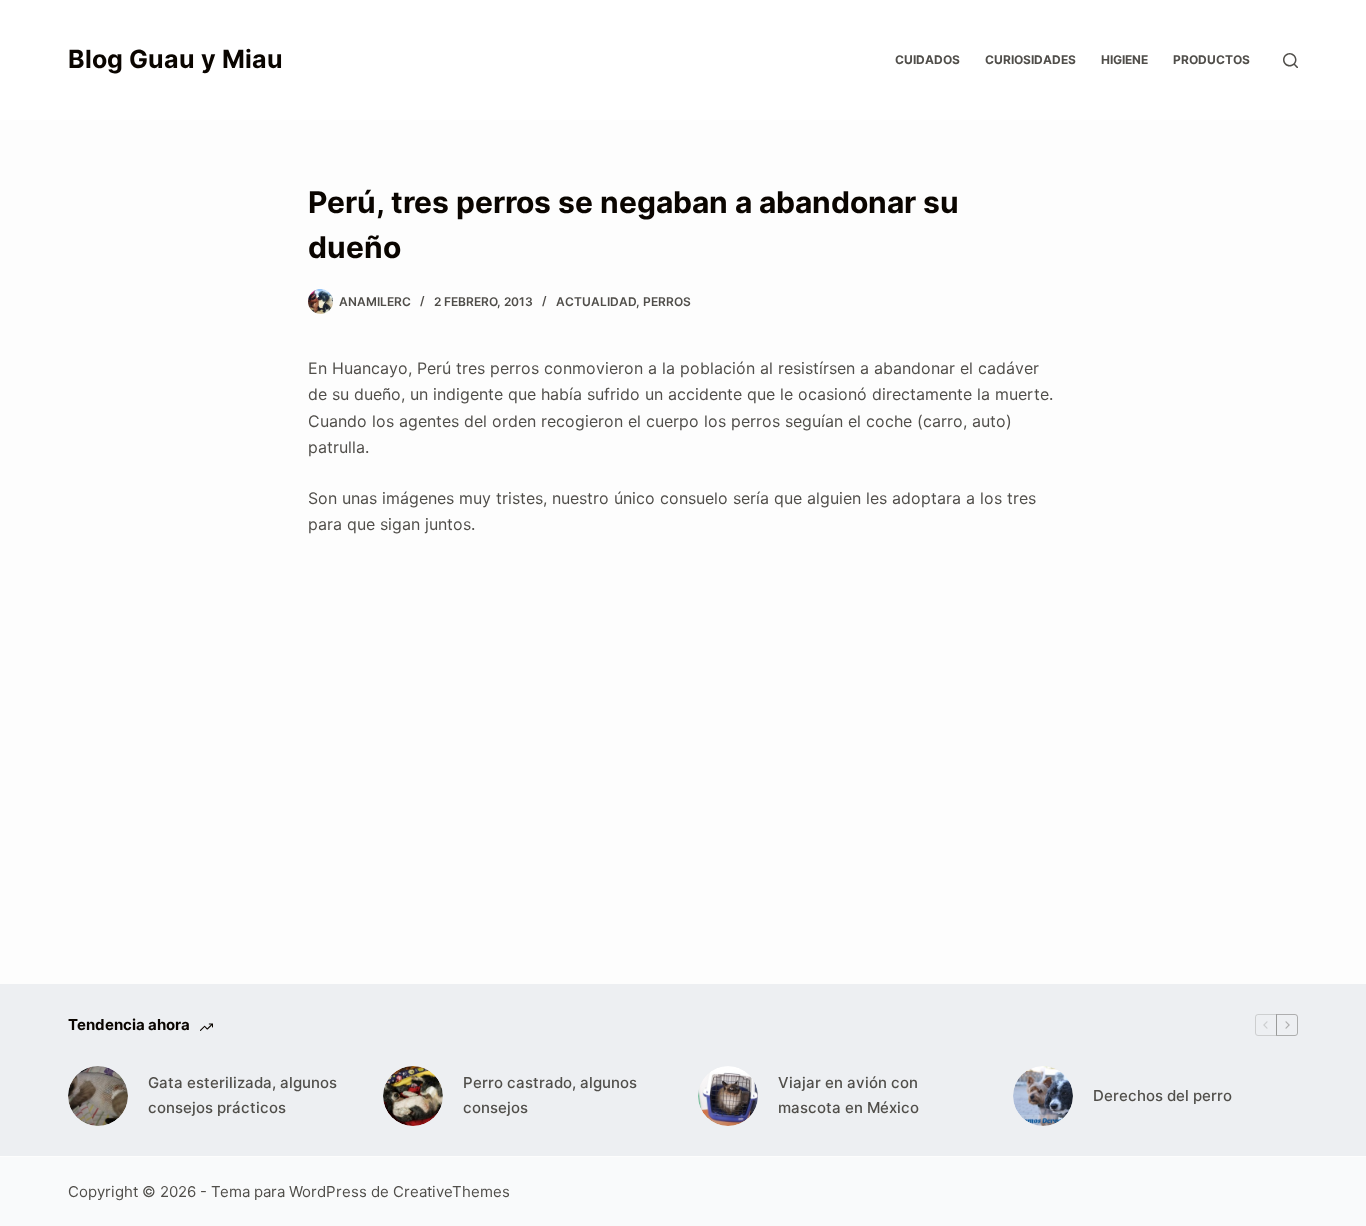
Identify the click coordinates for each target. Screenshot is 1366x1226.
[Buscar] (1290, 60)
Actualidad (596, 301)
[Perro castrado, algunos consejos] (413, 1096)
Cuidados (927, 59)
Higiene (1124, 59)
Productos (1211, 59)
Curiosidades (1030, 59)
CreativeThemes (451, 1191)
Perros (667, 301)
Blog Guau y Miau (175, 59)
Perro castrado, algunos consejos (550, 1095)
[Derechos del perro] (1043, 1096)
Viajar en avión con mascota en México (848, 1095)
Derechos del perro (1162, 1095)
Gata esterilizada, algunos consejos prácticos (242, 1095)
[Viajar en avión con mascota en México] (728, 1096)
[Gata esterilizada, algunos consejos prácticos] (98, 1096)
